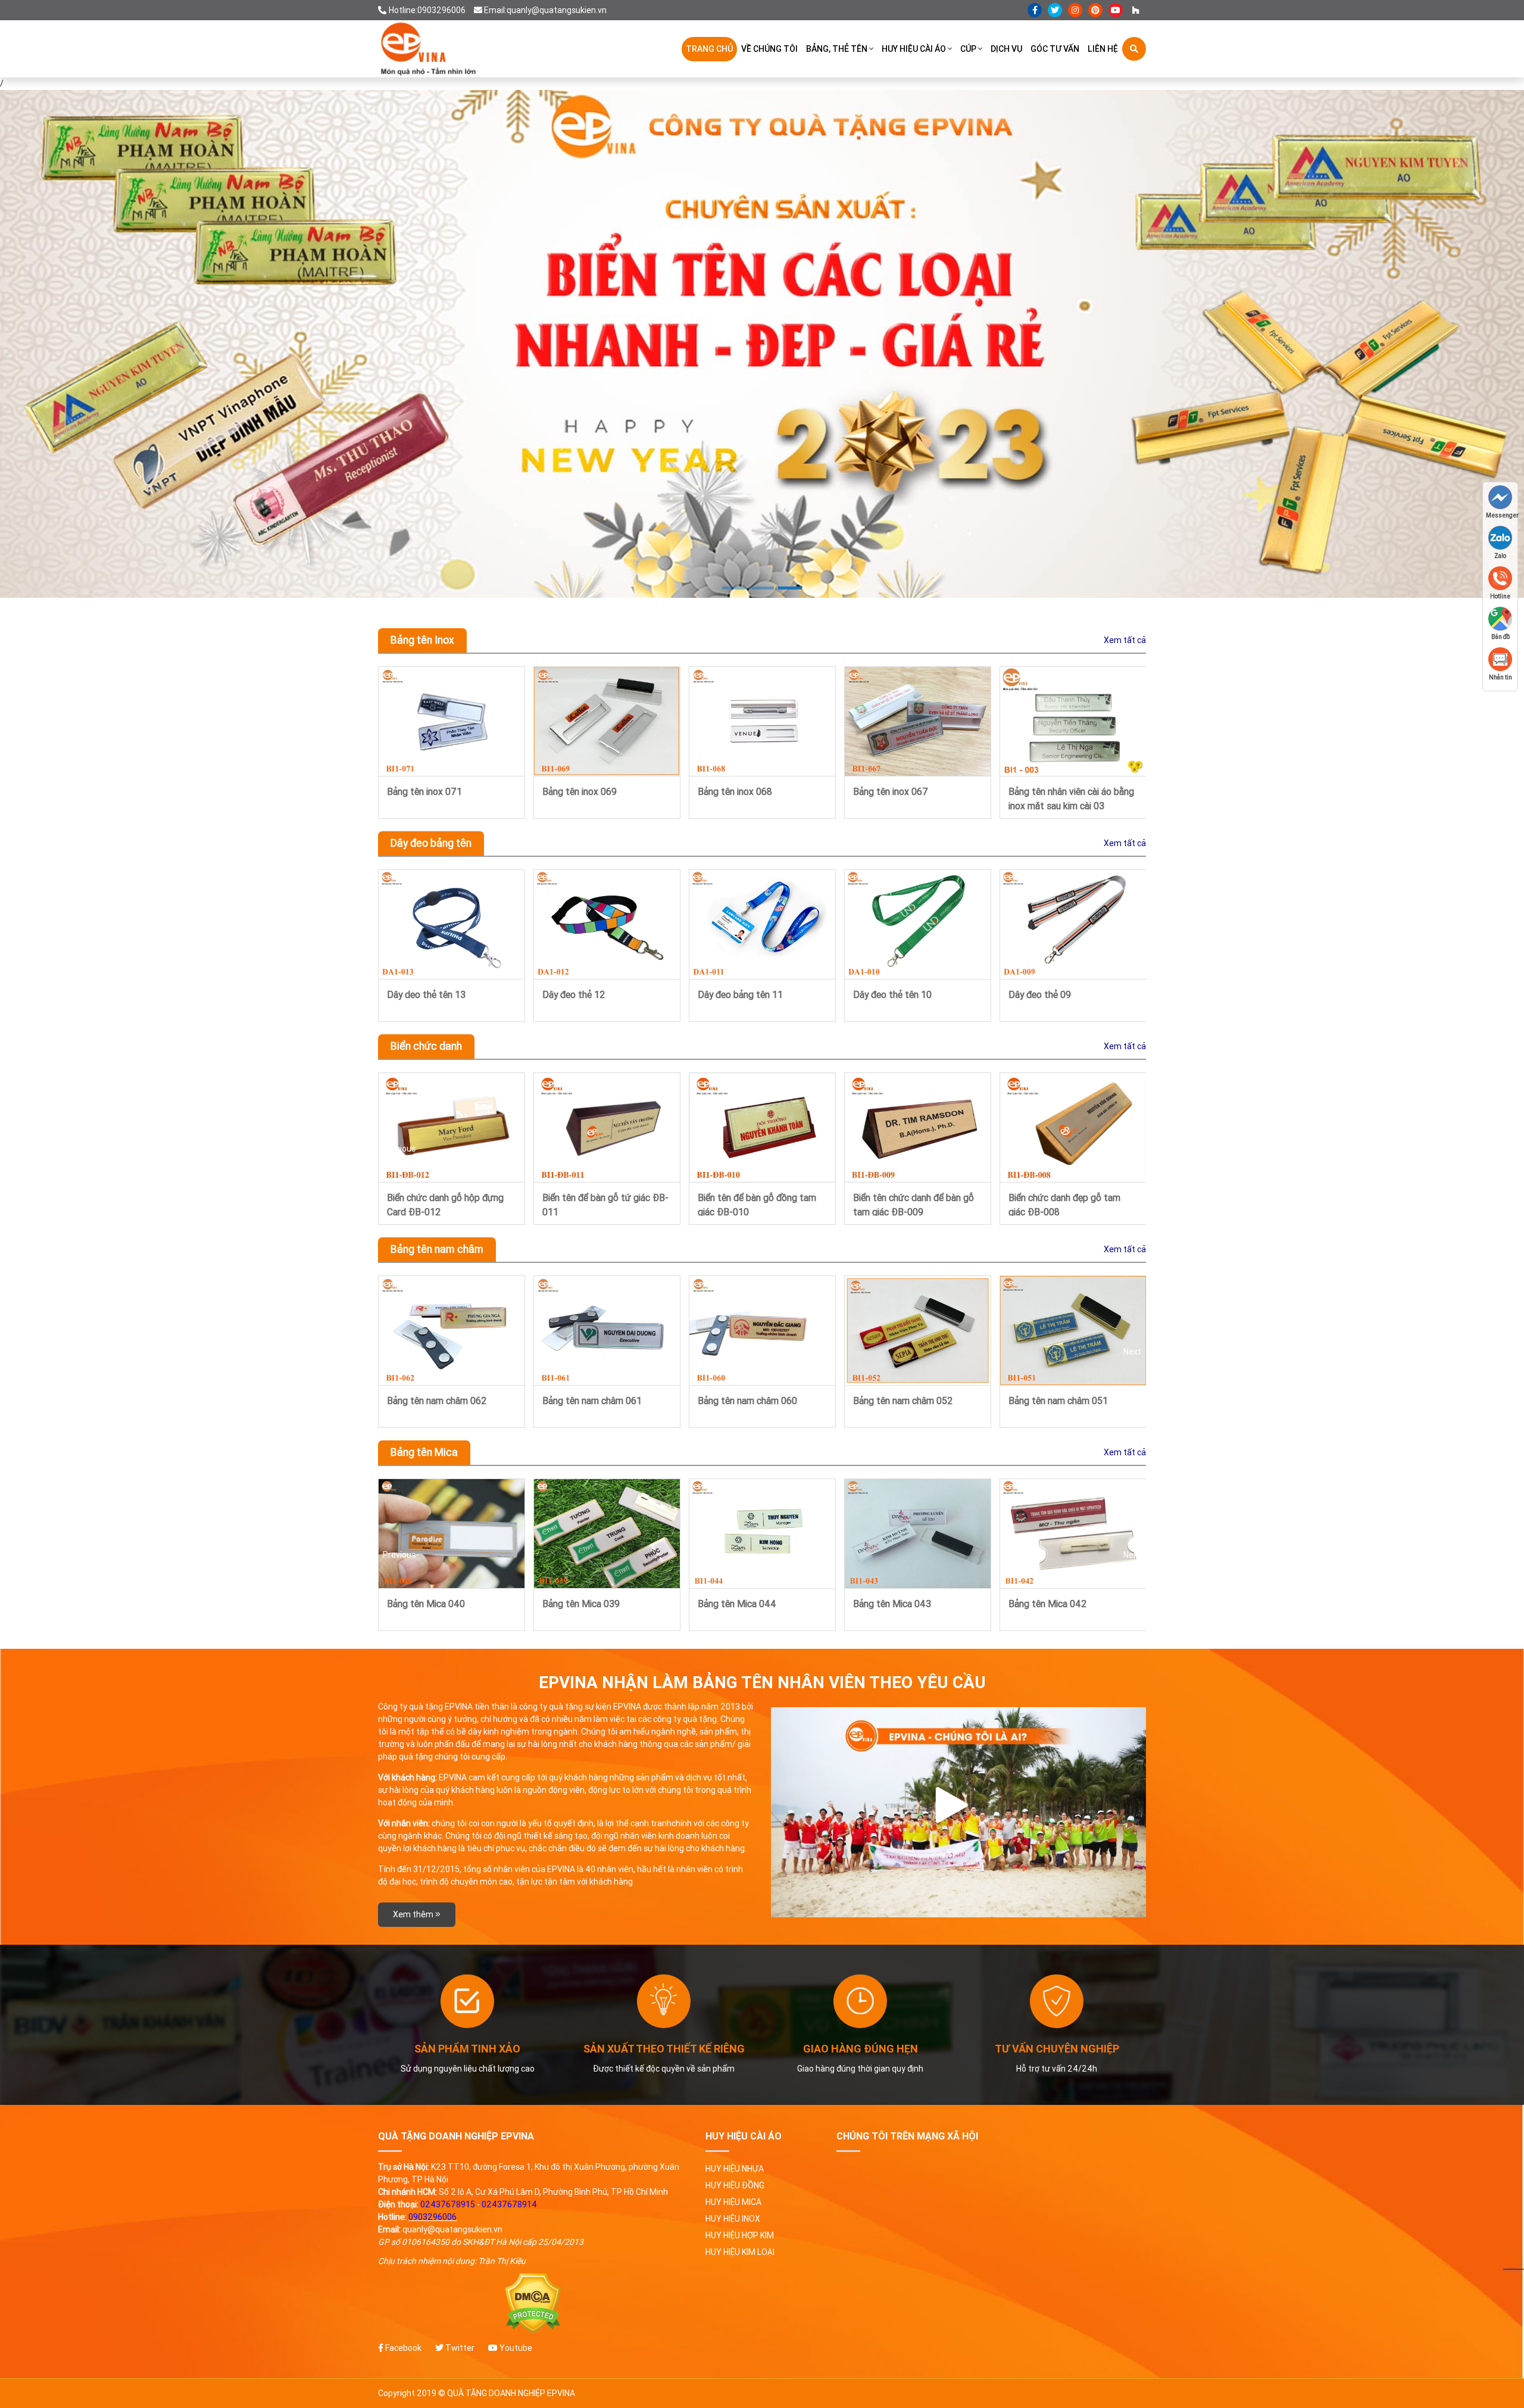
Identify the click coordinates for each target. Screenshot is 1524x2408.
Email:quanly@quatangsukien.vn (545, 10)
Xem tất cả (1125, 640)
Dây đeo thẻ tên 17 (1048, 994)
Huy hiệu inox (733, 2219)
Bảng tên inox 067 (580, 791)
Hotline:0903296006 (427, 10)
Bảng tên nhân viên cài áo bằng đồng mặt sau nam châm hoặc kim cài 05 (1071, 1407)
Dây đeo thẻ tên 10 (582, 994)
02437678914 (509, 2204)
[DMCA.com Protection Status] (533, 2303)
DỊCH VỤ (1006, 49)
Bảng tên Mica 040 (1047, 1604)
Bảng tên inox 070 (1046, 791)
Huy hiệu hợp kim (740, 2235)
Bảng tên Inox (422, 640)
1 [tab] (734, 588)
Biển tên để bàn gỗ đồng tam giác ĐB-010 (446, 1204)
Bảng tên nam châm (437, 1249)
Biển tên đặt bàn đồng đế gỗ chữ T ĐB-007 (911, 1204)
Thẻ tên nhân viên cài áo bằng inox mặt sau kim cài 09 (914, 798)
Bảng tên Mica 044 (426, 1604)
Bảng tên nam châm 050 (903, 1400)
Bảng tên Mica (424, 1452)
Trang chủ (709, 49)
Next (1132, 742)
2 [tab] (762, 588)
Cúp (968, 49)
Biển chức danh (426, 1046)
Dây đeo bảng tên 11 (430, 994)
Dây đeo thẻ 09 (729, 994)
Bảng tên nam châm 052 (592, 1400)
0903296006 (432, 2217)
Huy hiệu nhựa (735, 2169)
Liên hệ (1103, 49)
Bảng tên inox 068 (424, 791)
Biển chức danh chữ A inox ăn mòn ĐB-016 (1068, 1204)
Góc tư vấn (1055, 49)
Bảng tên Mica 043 (581, 1604)
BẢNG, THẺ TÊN (837, 49)
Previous (399, 742)
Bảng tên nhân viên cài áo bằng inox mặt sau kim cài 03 (761, 798)
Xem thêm (414, 1914)
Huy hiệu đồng (735, 2185)
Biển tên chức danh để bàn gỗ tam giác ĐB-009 (603, 1204)
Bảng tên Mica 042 (737, 1604)
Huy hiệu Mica (733, 2202)
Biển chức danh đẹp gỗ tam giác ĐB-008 (754, 1204)
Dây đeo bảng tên (431, 843)
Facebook (402, 2348)
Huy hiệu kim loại (740, 2252)
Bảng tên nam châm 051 (747, 1400)
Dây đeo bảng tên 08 (896, 994)
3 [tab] (790, 588)
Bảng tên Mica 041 (892, 1604)
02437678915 (448, 2204)
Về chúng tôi (769, 49)
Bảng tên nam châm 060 (437, 1400)
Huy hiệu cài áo (914, 49)
